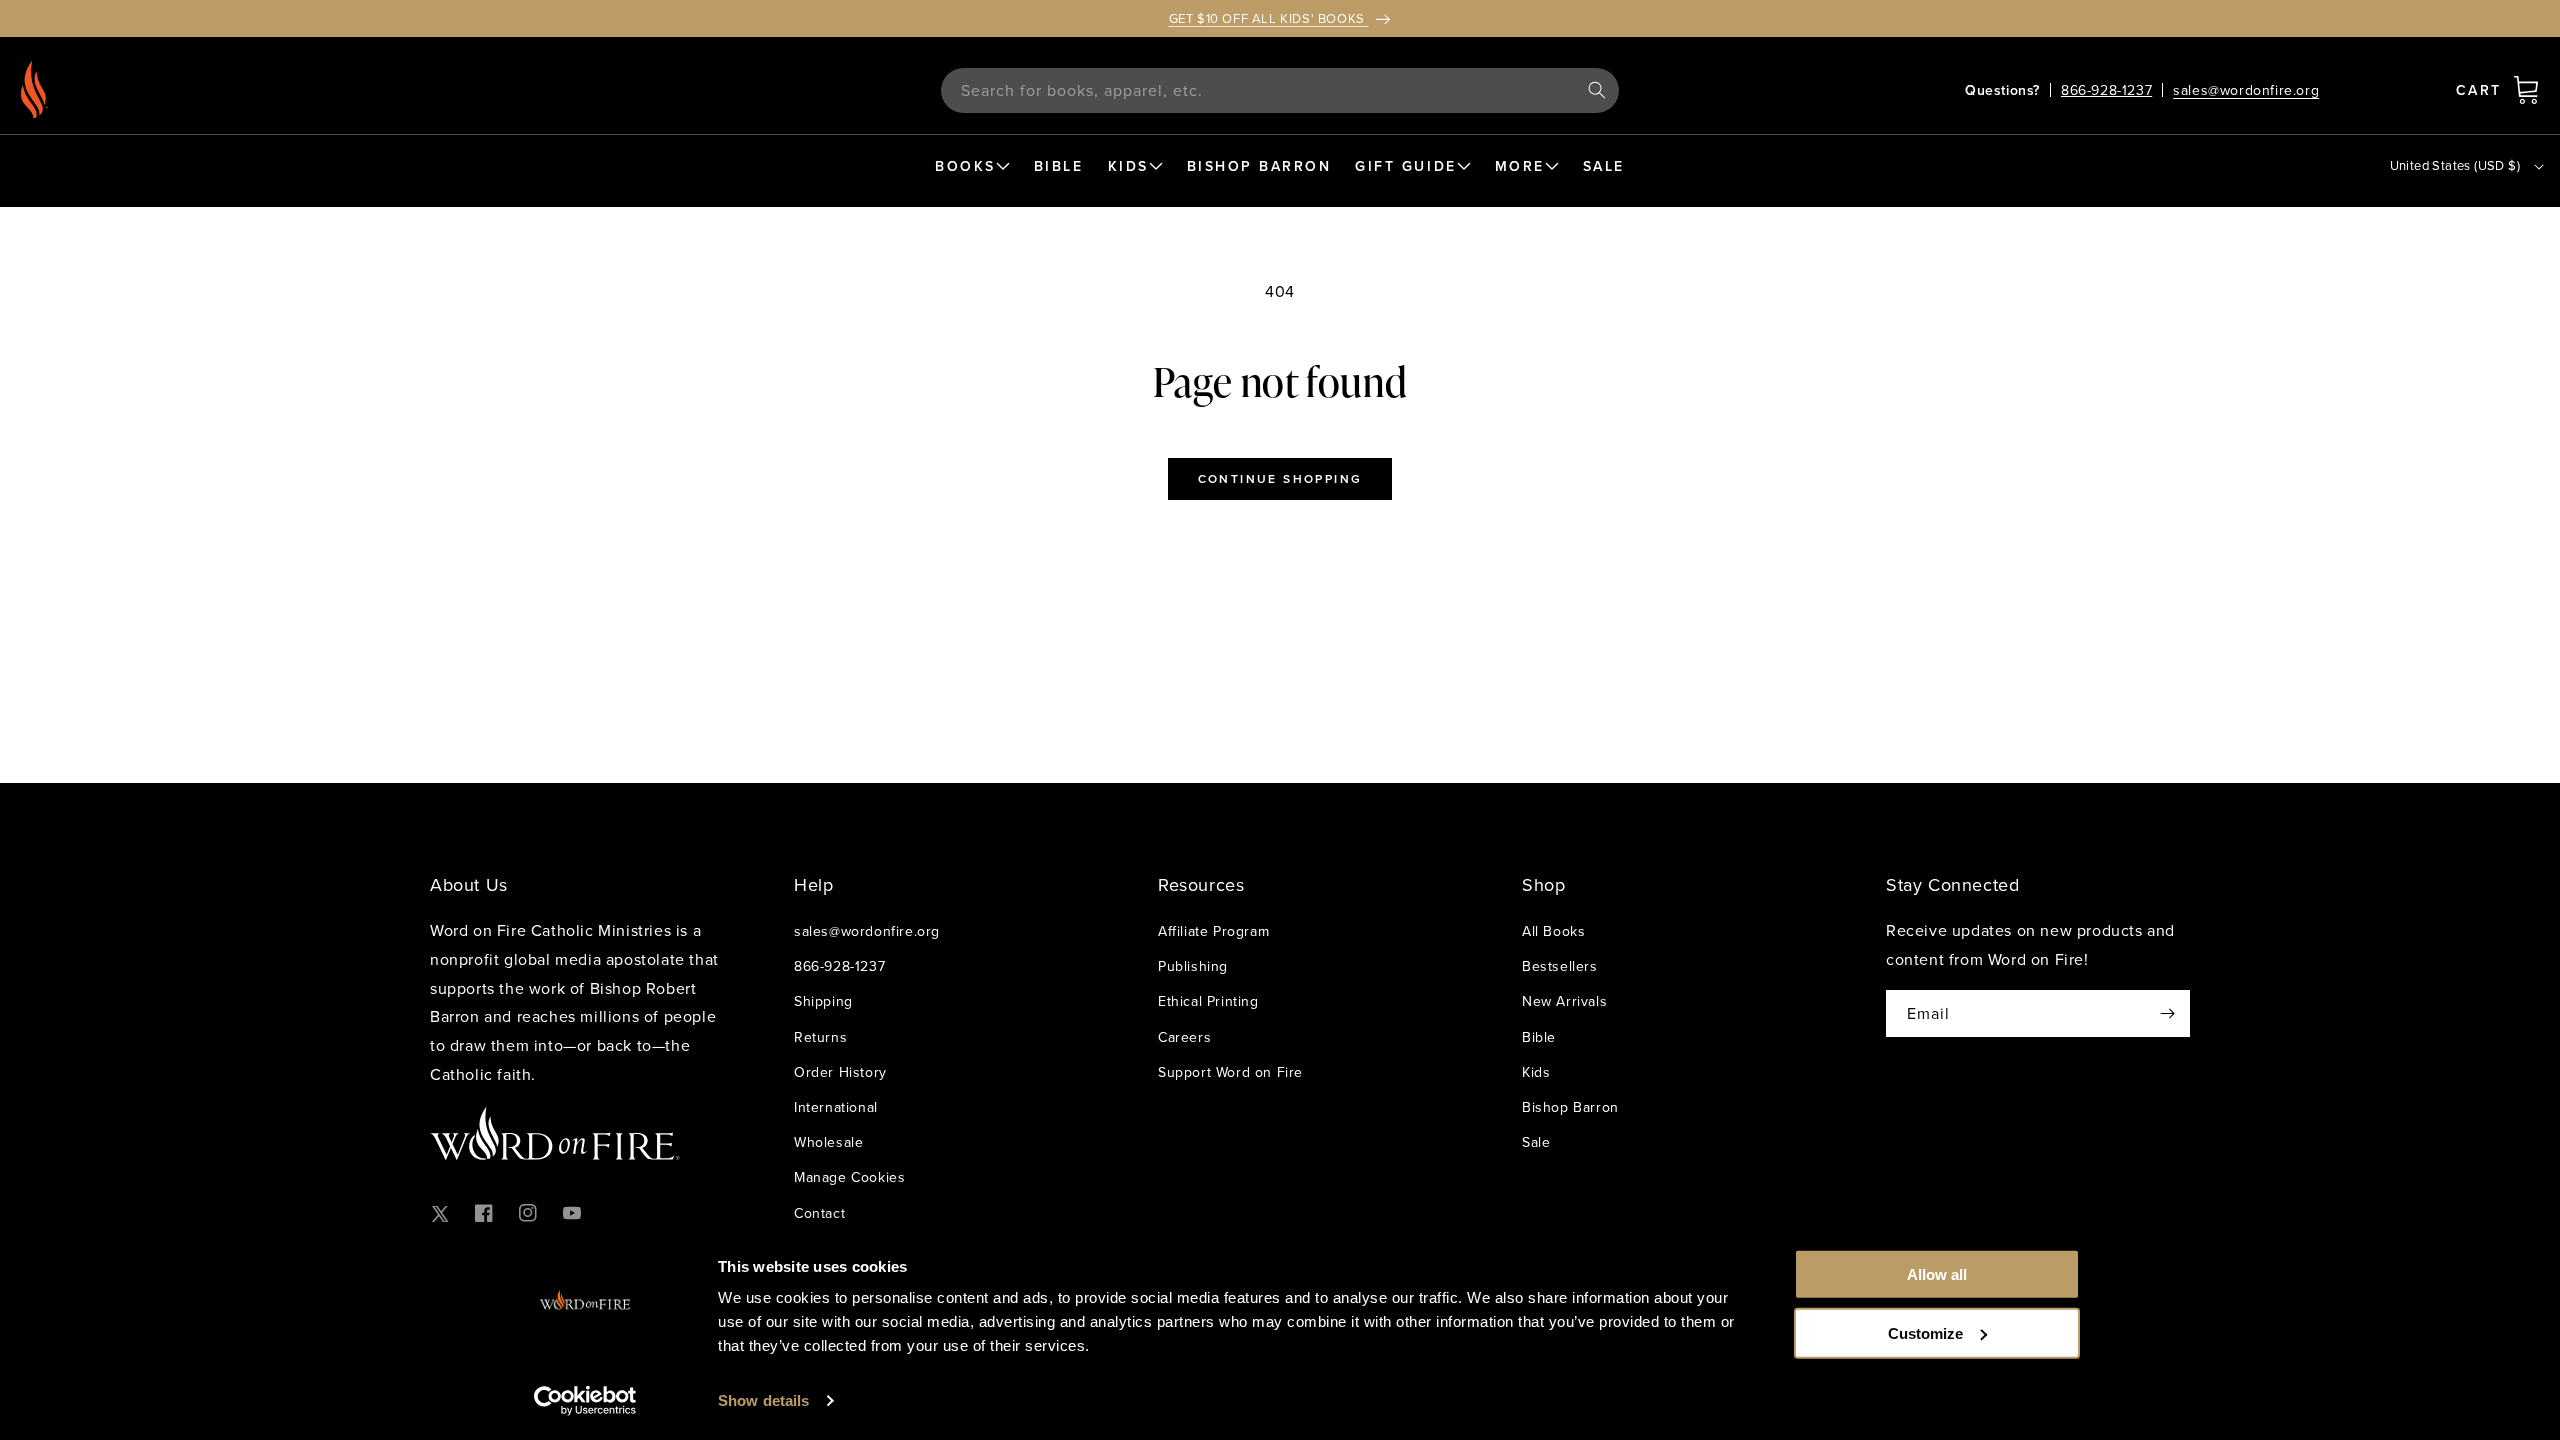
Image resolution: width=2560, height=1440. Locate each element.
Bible (1539, 1037)
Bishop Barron (1570, 1107)
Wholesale (828, 1142)
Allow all (1937, 1274)
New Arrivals (1564, 1001)
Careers (1184, 1037)
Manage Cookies (849, 1177)
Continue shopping (1280, 478)
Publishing (1193, 966)
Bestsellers (1560, 966)
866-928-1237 (2106, 90)
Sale (1536, 1142)
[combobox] (1280, 90)
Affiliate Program (1213, 931)
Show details (763, 1400)
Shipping (823, 1001)
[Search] (1597, 90)
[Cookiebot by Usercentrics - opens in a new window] (585, 1401)
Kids (1536, 1072)
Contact (819, 1213)
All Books (1553, 931)
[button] (2526, 90)
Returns (820, 1037)
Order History (840, 1072)
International (836, 1107)
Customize (1925, 1332)
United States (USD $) (2455, 165)
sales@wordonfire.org (2246, 90)
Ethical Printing (1208, 1001)
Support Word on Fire (1230, 1072)
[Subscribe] (2167, 1013)
